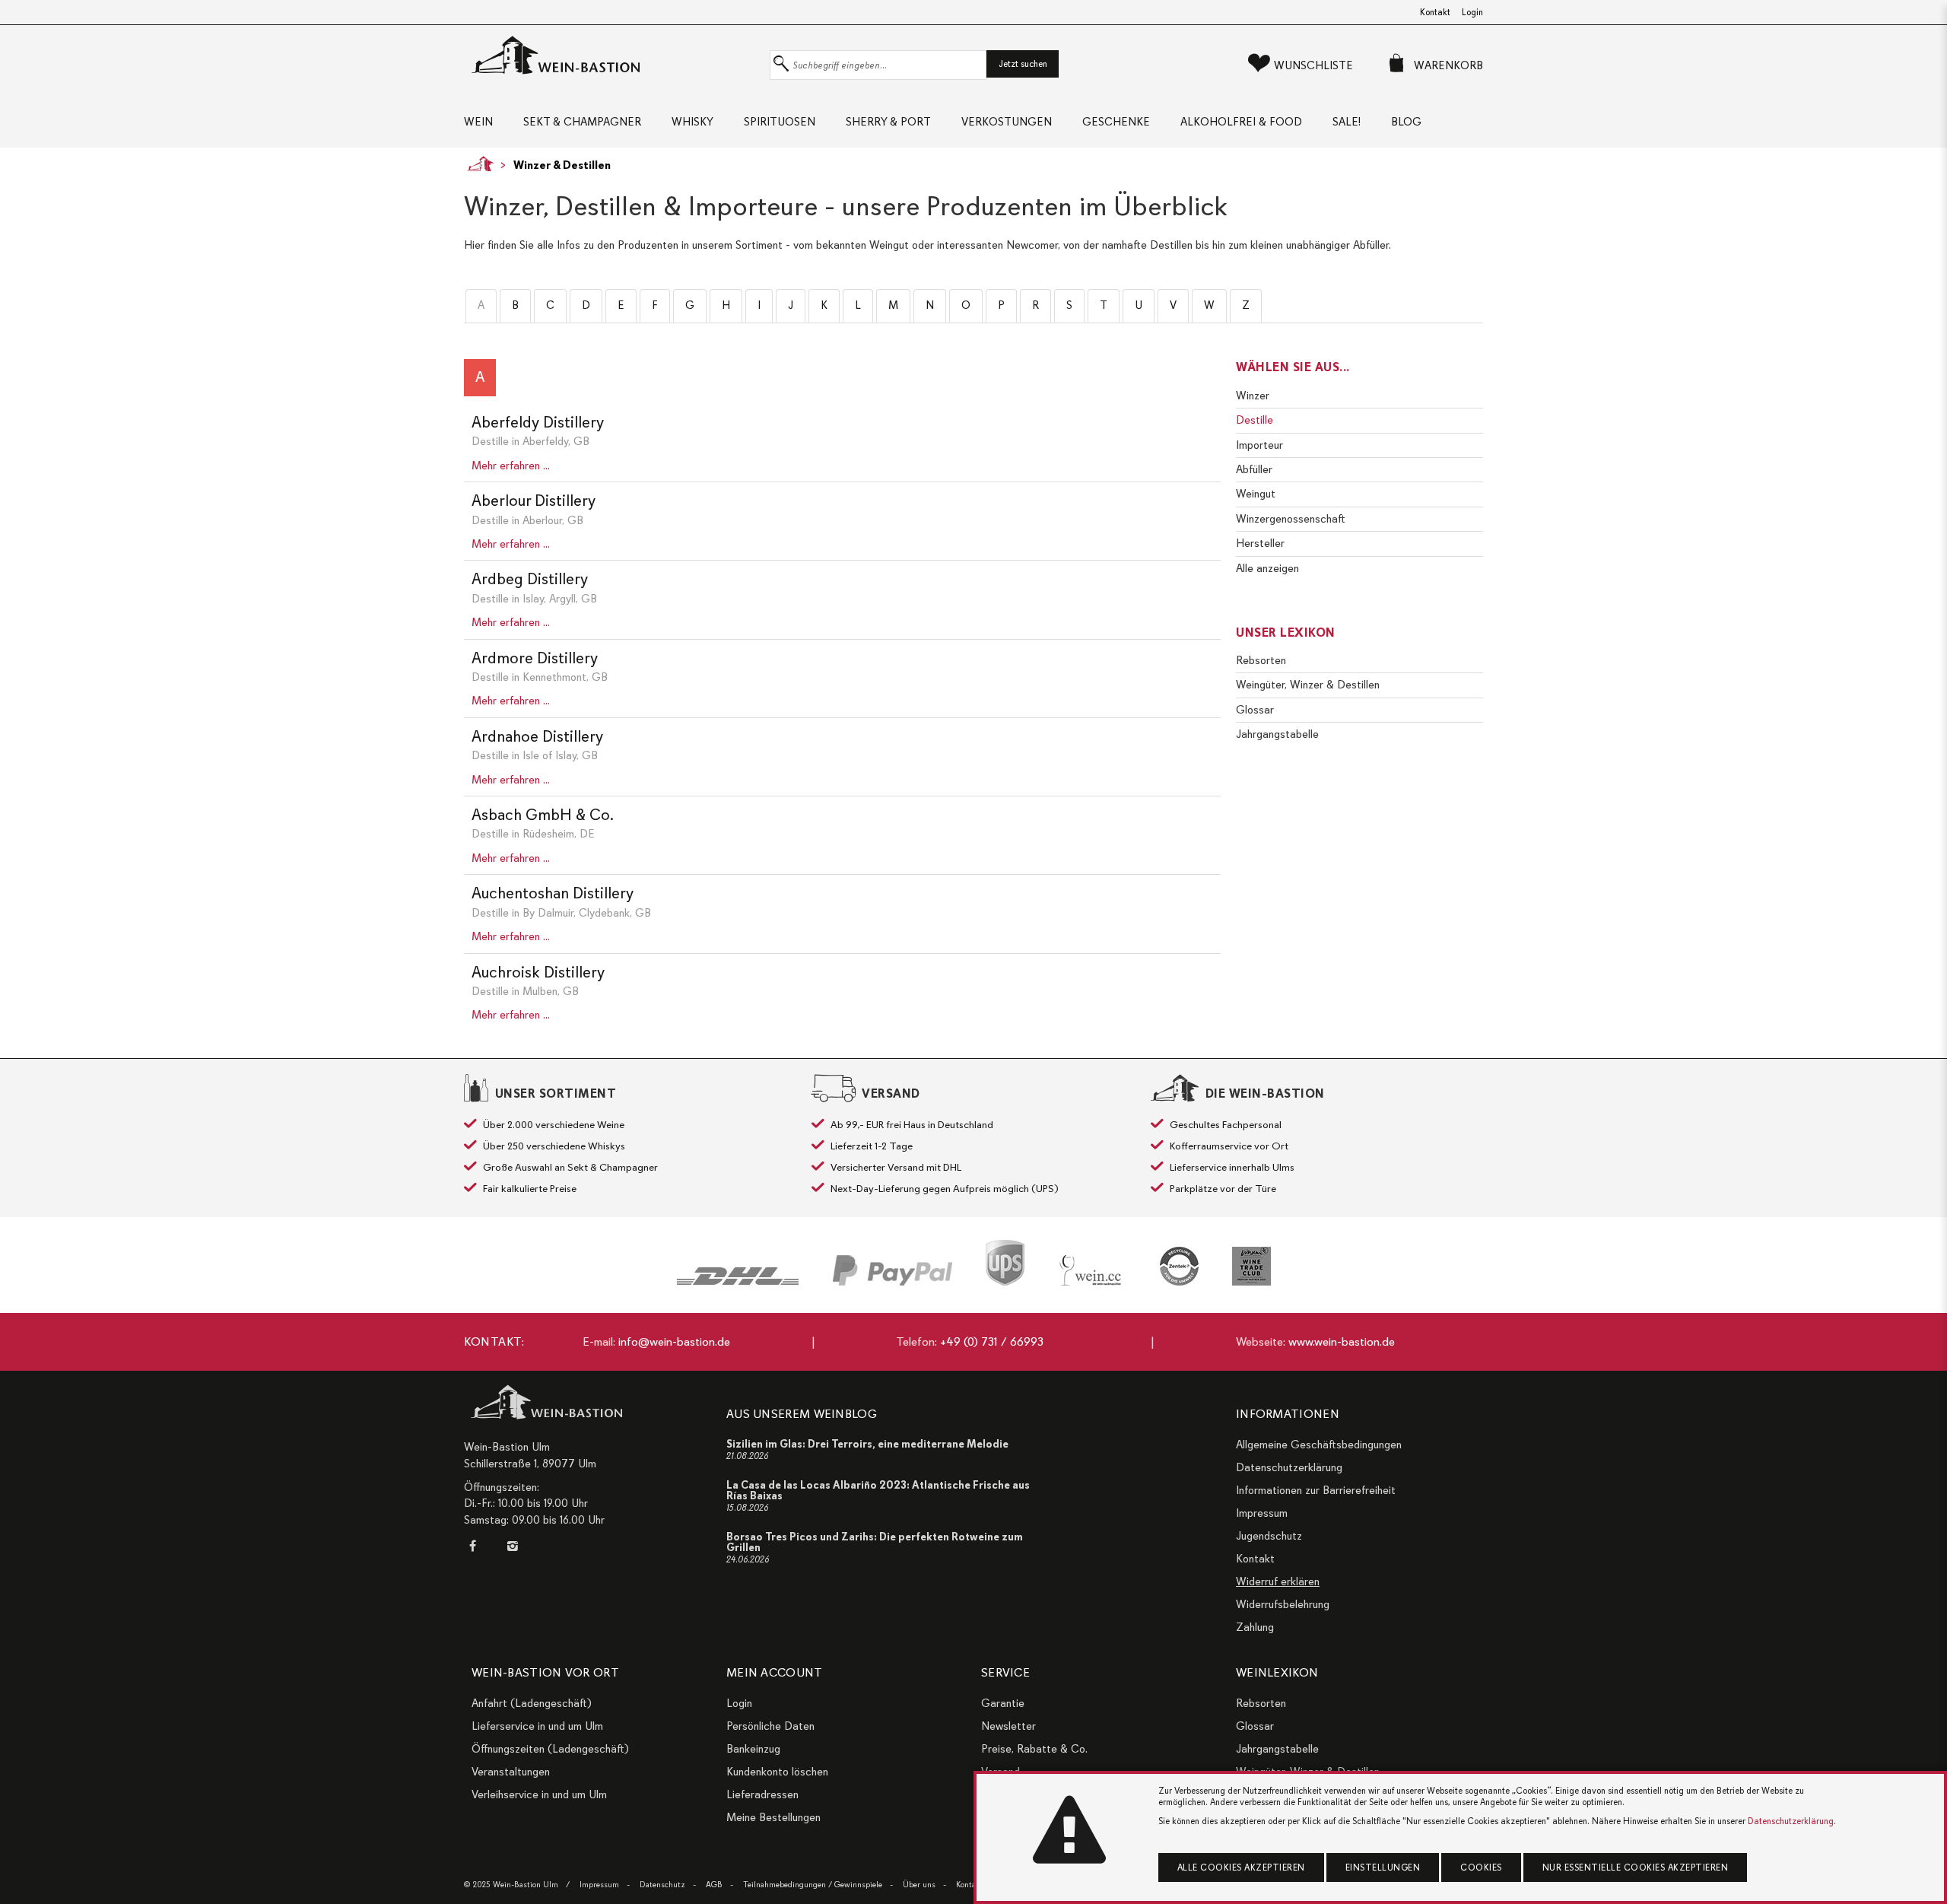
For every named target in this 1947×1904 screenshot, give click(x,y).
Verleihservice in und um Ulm (539, 1794)
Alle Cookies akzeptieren (1241, 1867)
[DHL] (738, 1276)
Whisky (692, 122)
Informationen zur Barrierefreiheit (1316, 1490)
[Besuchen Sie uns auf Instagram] (512, 1546)
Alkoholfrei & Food (1241, 122)
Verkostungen (1007, 122)
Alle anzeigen (1267, 568)
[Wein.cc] (1092, 1270)
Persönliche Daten (770, 1726)
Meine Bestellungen (773, 1817)
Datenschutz (662, 1885)
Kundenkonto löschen (777, 1772)
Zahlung (1255, 1627)
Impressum (1262, 1513)
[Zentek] (1179, 1266)
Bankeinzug (753, 1749)
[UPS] (1005, 1263)
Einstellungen (1383, 1867)
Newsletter (1008, 1726)
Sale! (1347, 122)
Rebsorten (1261, 660)
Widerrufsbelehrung (1283, 1604)
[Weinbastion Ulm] (613, 56)
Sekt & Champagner (582, 122)
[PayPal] (893, 1270)
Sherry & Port (888, 122)
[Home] (476, 164)
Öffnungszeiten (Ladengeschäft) (550, 1749)
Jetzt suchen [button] (1023, 64)
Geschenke (1116, 122)
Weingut (1256, 494)
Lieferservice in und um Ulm (537, 1726)
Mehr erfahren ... (511, 466)
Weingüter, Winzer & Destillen (1308, 685)
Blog (1406, 122)
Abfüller (1254, 469)
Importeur (1259, 445)
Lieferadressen (762, 1794)
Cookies (1481, 1867)
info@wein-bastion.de (674, 1342)
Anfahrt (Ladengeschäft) (532, 1703)
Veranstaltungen (511, 1772)
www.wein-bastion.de (1342, 1342)
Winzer (1253, 396)
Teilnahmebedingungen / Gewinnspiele (813, 1885)
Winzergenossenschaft (1291, 519)
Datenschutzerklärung (1289, 1467)
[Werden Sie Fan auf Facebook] (476, 1546)
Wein (478, 122)
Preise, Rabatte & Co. (1034, 1749)
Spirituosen (780, 122)
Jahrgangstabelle (1277, 734)
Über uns (919, 1885)
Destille (1255, 420)
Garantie (1003, 1703)
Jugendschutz (1269, 1536)
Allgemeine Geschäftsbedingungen (1319, 1445)
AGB (714, 1885)
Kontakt (1435, 12)
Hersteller (1260, 543)
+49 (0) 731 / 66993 (992, 1342)
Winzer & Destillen (562, 165)
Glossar (1255, 710)
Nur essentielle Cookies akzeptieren (1636, 1867)
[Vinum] (1251, 1266)
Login (1472, 12)
